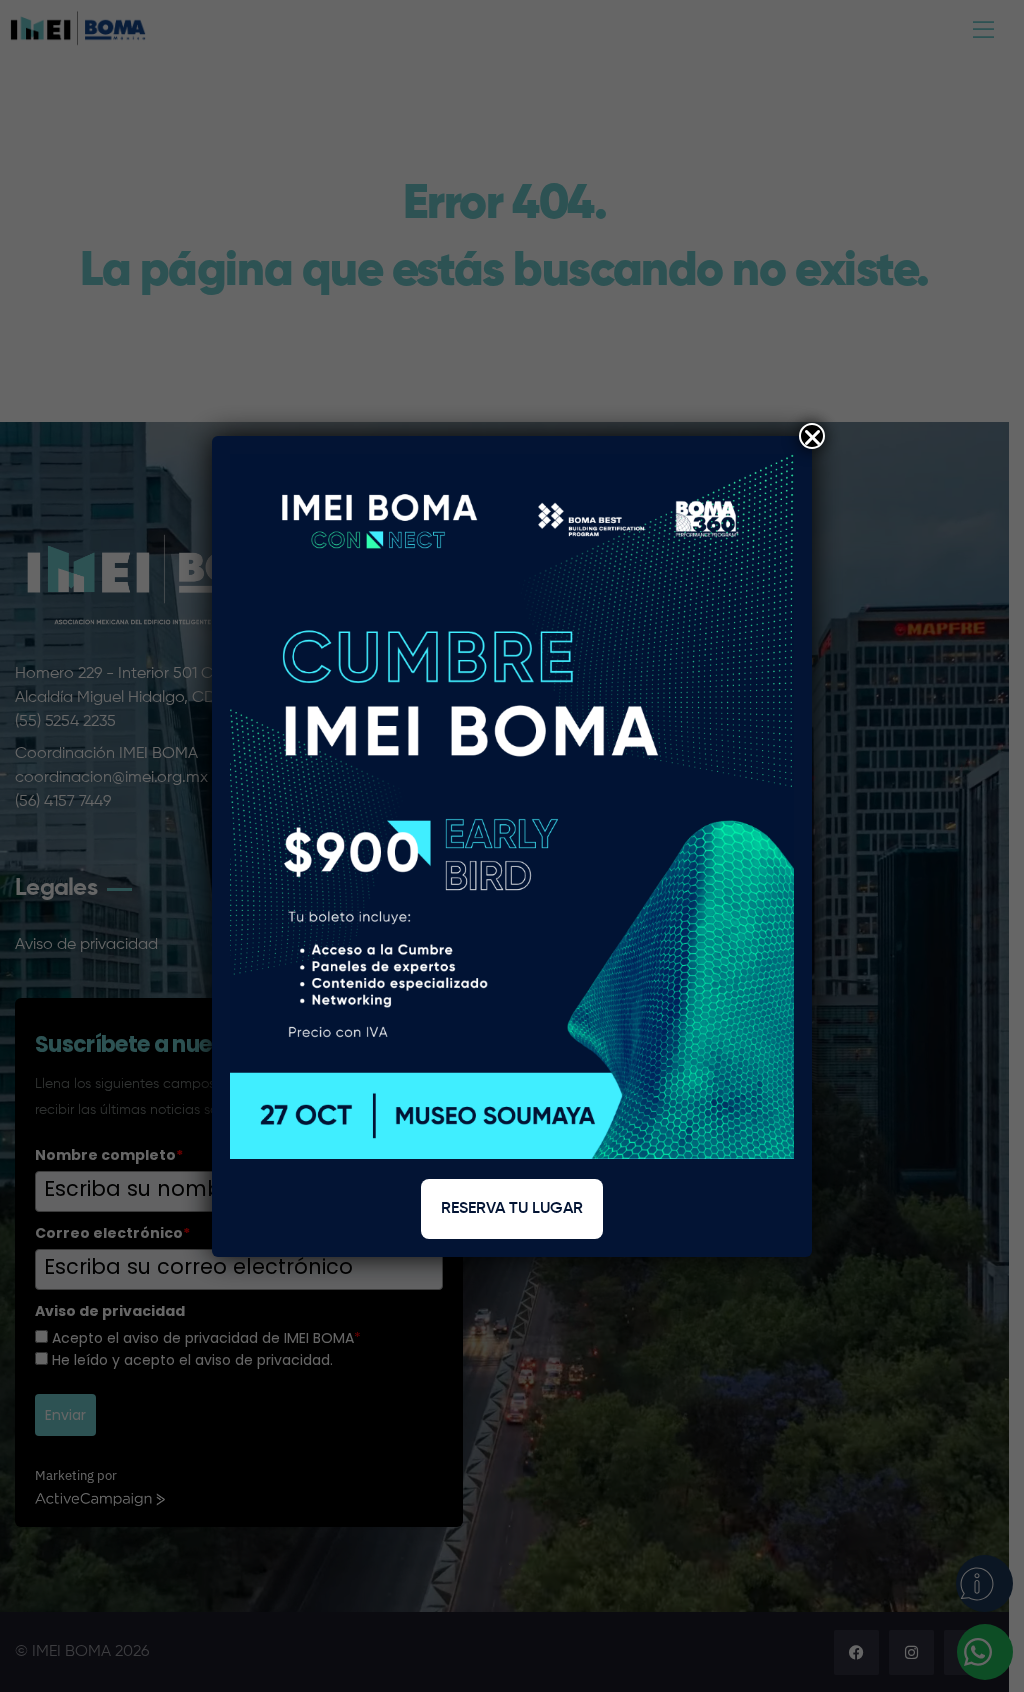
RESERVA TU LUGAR (512, 1209)
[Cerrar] (812, 436)
